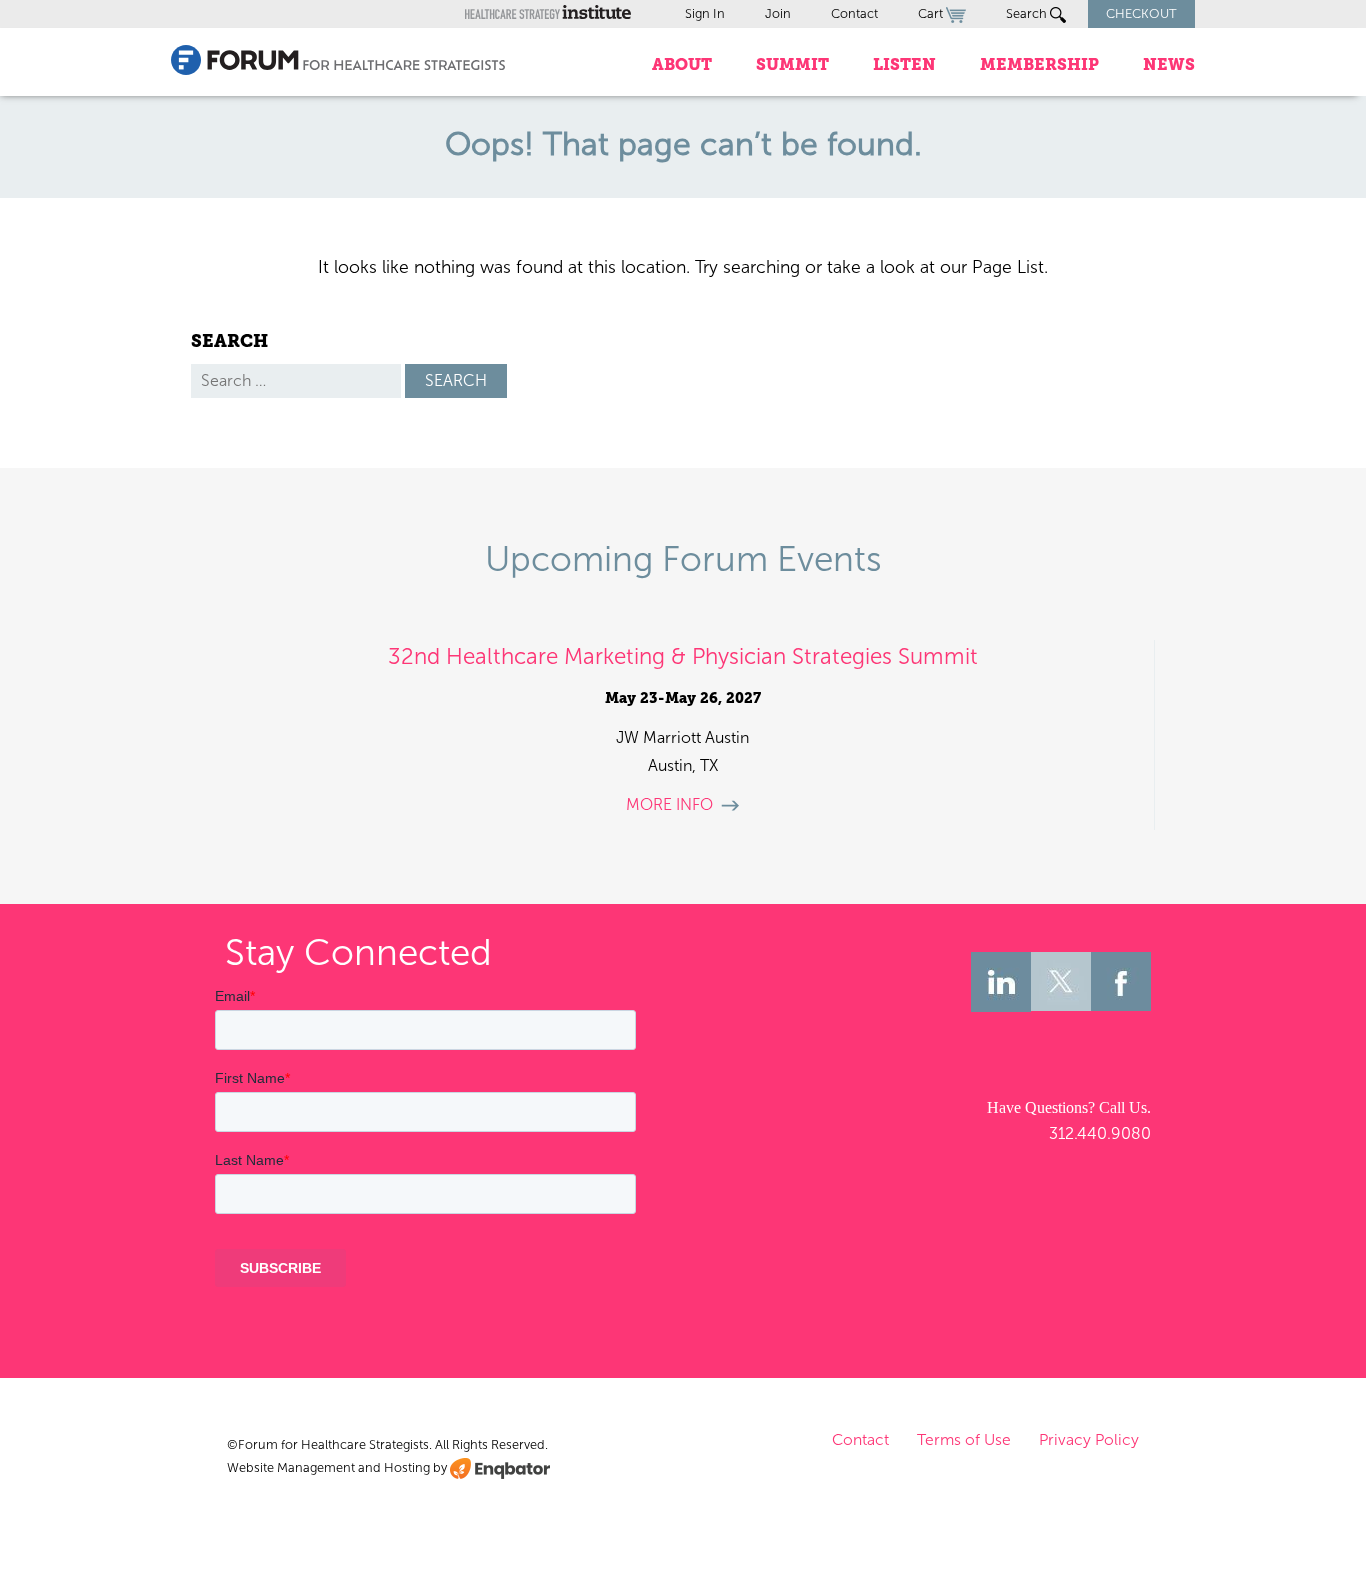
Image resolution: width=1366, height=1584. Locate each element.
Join (778, 13)
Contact (854, 13)
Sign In (705, 13)
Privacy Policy (1089, 1439)
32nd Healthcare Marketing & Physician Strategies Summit (683, 656)
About (682, 64)
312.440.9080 (1100, 1133)
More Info (669, 804)
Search (1028, 13)
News (1169, 64)
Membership (1039, 64)
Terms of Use (964, 1439)
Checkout (1141, 13)
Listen (904, 64)
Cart (932, 13)
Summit (792, 64)
